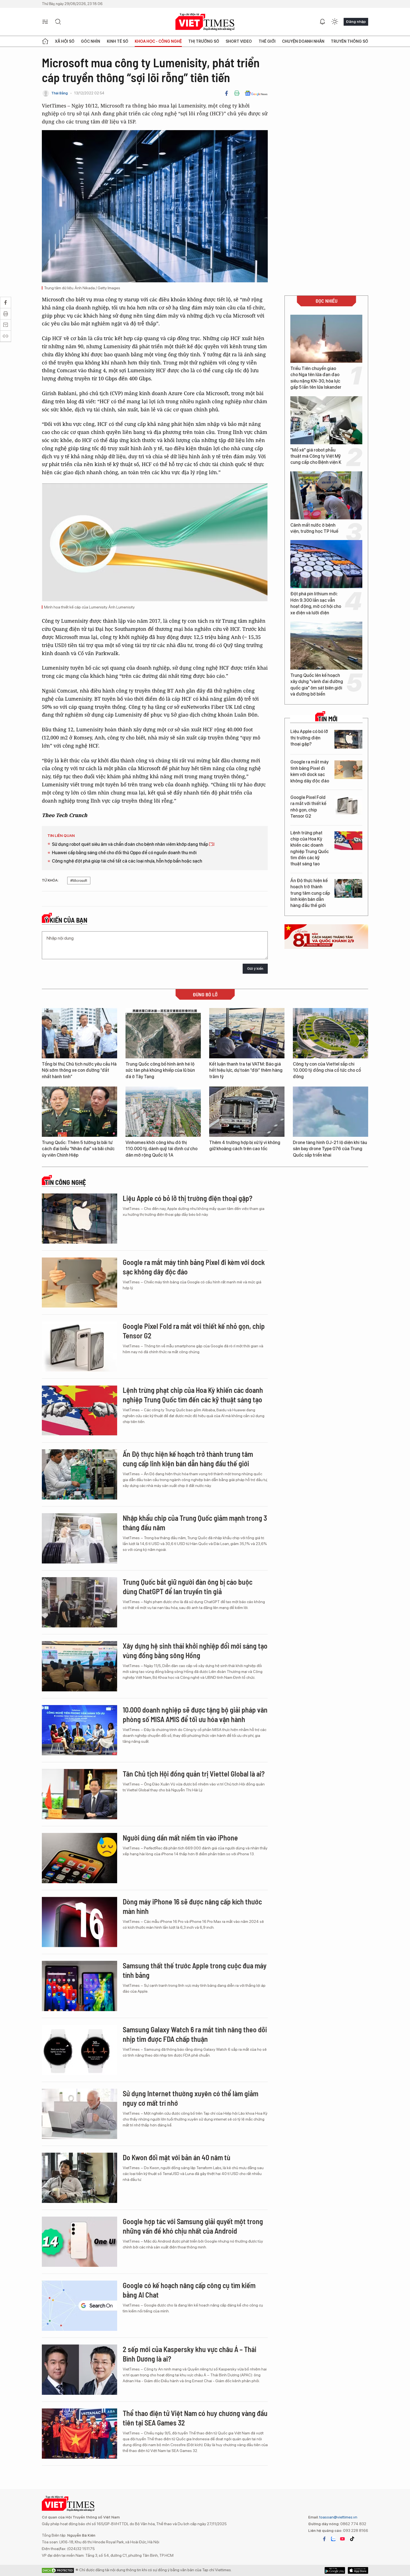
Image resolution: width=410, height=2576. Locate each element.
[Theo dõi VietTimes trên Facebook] (324, 2539)
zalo (333, 2539)
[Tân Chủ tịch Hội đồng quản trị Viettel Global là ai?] (79, 1794)
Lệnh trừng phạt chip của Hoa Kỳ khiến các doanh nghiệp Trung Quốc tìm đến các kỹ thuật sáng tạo (310, 848)
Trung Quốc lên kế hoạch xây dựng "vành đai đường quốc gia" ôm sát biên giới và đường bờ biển (317, 685)
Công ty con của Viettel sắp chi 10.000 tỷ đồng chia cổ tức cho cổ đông (327, 1070)
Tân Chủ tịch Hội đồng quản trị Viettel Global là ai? (194, 1774)
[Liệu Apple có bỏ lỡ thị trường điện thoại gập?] (348, 739)
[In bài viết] (237, 93)
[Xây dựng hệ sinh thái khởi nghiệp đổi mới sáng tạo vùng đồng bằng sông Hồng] (79, 1666)
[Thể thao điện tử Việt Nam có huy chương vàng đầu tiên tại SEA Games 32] (79, 2434)
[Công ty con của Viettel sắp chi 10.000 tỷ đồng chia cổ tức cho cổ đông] (331, 1033)
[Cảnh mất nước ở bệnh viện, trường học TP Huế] (326, 495)
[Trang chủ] (45, 41)
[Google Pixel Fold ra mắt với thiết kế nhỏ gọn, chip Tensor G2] (348, 805)
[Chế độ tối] (335, 22)
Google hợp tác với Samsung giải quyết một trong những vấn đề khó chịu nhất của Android (193, 2226)
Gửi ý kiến (255, 969)
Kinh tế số (118, 41)
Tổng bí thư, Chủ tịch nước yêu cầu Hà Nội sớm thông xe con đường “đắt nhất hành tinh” (79, 1070)
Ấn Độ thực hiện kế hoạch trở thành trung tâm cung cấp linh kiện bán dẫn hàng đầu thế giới (310, 893)
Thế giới (267, 41)
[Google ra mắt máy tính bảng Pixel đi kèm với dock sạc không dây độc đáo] (348, 770)
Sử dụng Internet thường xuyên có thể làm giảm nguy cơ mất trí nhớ (190, 2098)
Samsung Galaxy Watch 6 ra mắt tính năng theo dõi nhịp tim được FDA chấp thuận (195, 2034)
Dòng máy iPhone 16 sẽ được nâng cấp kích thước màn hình (192, 1906)
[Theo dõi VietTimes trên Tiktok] (352, 2539)
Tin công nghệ (65, 1182)
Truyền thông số (349, 41)
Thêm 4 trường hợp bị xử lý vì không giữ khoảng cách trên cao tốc (245, 1146)
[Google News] (256, 93)
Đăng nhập (356, 22)
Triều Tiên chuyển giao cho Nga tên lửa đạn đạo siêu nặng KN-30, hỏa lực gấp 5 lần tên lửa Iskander (316, 378)
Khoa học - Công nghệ (158, 41)
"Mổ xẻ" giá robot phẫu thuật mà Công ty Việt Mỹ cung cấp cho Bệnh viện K (316, 456)
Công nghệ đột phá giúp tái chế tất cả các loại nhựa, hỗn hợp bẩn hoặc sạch (127, 861)
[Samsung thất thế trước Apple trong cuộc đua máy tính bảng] (79, 1986)
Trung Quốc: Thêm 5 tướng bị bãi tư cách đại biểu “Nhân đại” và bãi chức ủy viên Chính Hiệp (78, 1149)
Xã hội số (65, 41)
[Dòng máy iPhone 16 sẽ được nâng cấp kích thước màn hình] (79, 1922)
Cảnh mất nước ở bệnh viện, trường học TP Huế (314, 528)
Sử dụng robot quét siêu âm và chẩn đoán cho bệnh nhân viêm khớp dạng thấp (130, 844)
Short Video (239, 41)
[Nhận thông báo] (322, 22)
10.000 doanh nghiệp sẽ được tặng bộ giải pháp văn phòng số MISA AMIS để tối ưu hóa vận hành (195, 1714)
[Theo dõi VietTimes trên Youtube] (343, 2539)
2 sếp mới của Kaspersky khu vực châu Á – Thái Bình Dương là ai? (190, 2354)
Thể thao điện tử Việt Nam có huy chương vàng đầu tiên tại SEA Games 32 (195, 2418)
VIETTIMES (205, 22)
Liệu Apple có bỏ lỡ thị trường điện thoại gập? (309, 738)
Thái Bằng (60, 93)
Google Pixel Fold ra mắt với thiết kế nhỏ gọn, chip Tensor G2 (308, 807)
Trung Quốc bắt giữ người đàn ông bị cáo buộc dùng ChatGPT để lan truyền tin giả (188, 1587)
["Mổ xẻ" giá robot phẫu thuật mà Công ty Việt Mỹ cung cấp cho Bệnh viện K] (326, 420)
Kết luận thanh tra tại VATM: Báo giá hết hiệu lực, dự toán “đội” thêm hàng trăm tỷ (246, 1070)
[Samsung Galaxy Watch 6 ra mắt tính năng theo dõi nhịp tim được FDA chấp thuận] (79, 2050)
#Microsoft (79, 881)
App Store (335, 2570)
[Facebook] (226, 93)
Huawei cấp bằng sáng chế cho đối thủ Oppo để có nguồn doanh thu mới (124, 853)
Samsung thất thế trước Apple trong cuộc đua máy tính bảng (195, 1970)
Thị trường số (204, 41)
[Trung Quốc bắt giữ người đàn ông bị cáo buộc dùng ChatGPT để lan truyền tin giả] (79, 1602)
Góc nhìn (91, 41)
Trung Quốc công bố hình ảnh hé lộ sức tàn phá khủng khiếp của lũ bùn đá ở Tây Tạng (160, 1070)
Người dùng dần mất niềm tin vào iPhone (180, 1838)
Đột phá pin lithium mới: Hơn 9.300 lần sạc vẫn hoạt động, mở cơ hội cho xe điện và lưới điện (316, 603)
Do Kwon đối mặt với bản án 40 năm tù (177, 2157)
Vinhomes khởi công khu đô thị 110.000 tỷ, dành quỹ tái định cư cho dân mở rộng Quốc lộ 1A (161, 1149)
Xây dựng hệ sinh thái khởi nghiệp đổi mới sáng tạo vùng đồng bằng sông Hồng (195, 1650)
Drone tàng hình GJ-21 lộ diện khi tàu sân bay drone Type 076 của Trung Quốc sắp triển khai (330, 1149)
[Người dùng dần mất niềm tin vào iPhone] (79, 1858)
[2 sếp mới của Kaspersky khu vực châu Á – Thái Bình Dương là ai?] (79, 2370)
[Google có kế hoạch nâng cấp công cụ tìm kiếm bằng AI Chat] (79, 2306)
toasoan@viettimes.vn (338, 2517)
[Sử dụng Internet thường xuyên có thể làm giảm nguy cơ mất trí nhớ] (79, 2114)
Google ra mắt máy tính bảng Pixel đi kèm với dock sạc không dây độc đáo (310, 771)
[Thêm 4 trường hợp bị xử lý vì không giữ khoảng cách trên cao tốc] (247, 1112)
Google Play (358, 2570)
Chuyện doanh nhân (303, 41)
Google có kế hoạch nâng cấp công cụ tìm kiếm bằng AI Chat (189, 2290)
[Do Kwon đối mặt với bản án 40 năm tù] (79, 2178)
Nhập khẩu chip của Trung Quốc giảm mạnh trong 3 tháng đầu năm (195, 1523)
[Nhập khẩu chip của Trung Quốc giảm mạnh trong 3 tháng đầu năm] (79, 1538)
